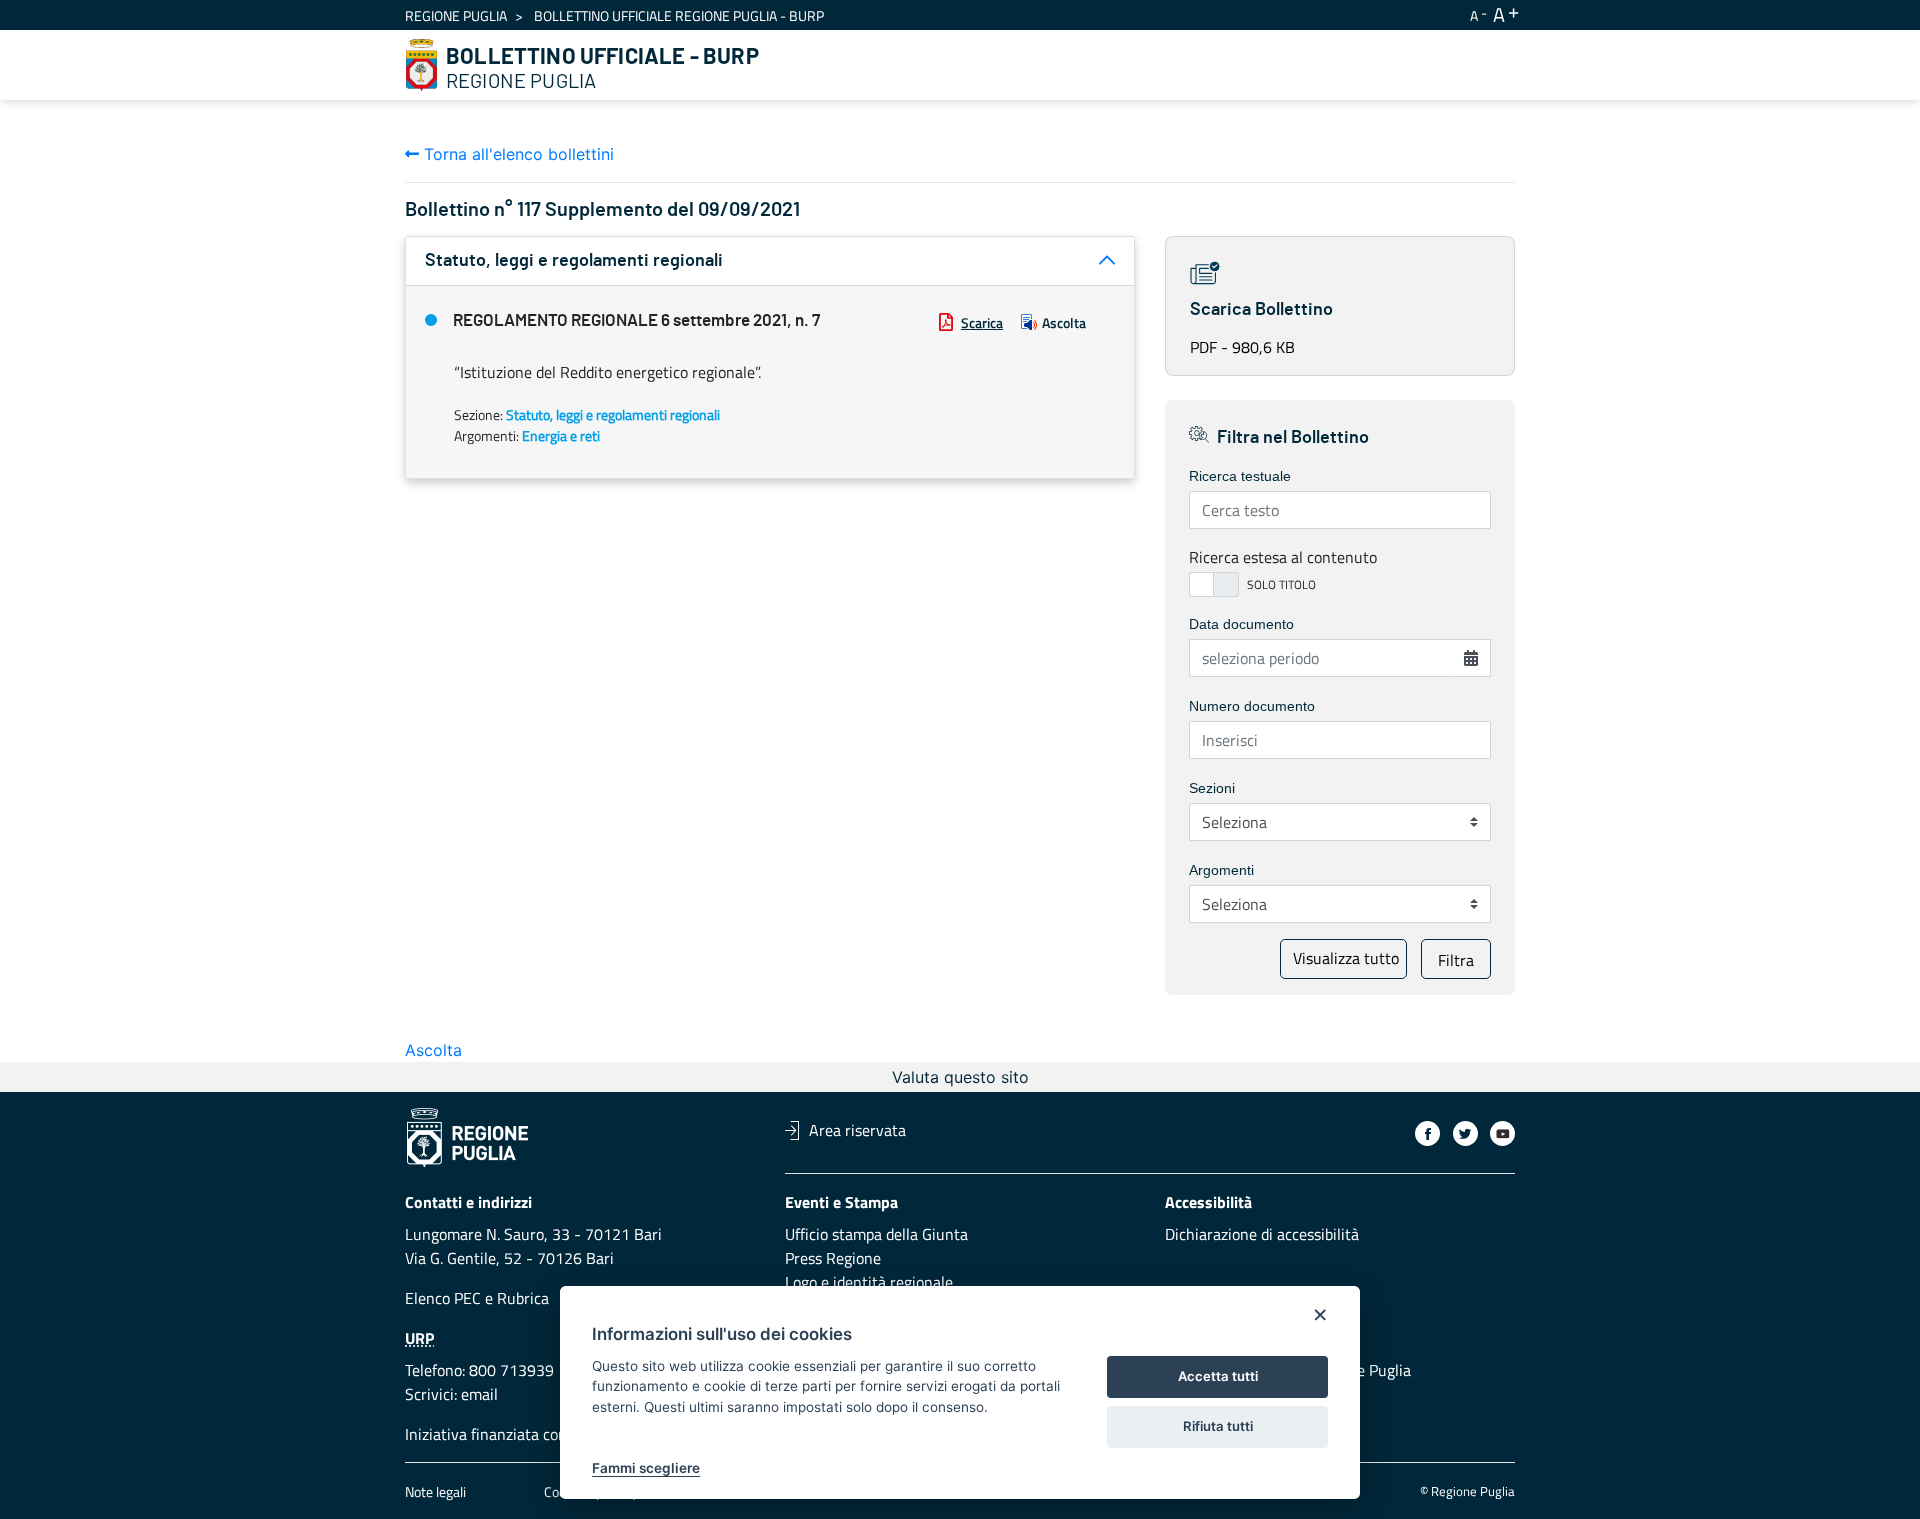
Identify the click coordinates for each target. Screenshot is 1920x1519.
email (479, 1394)
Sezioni (1212, 788)
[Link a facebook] (1427, 1133)
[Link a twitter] (1465, 1133)
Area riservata (857, 1130)
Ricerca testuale (1240, 476)
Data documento (1241, 624)
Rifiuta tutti (1218, 1426)
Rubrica (523, 1298)
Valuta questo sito (960, 1077)
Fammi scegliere (646, 1468)
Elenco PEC (443, 1298)
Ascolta (1064, 322)
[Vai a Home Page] (422, 65)
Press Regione (833, 1258)
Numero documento (1252, 706)
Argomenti (1221, 870)
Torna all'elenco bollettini (516, 154)
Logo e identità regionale (869, 1282)
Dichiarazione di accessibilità (1262, 1234)
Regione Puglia (456, 15)
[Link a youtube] (1502, 1133)
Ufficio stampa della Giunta (876, 1234)
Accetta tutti (1218, 1376)
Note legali (435, 1491)
